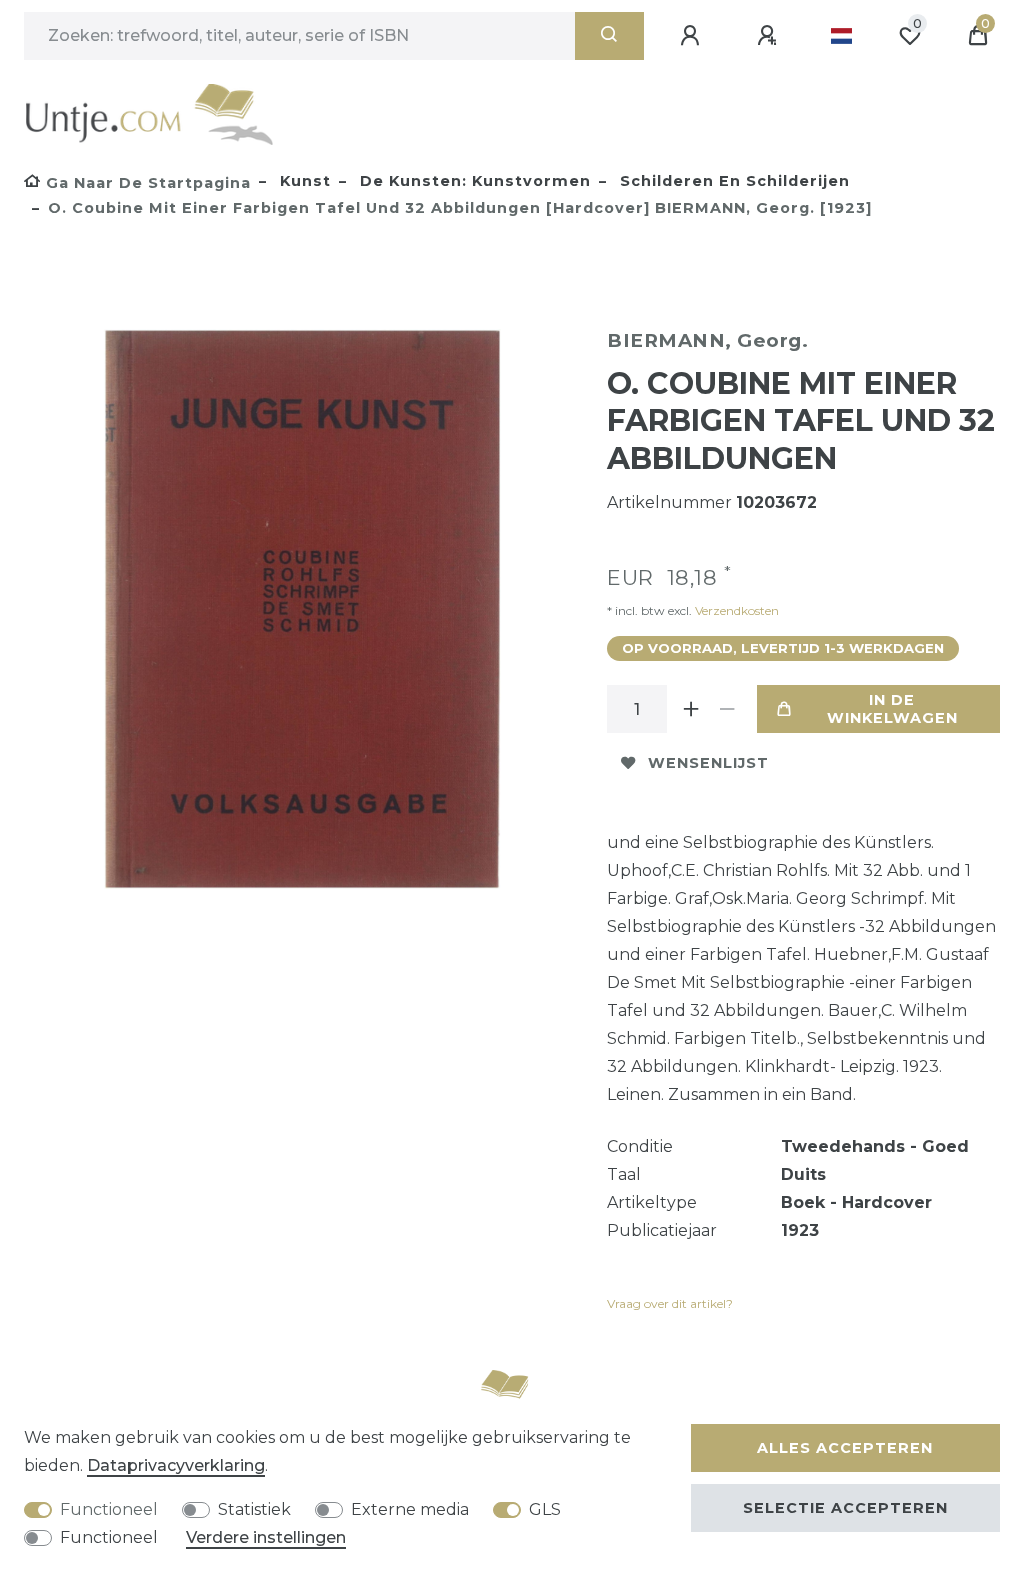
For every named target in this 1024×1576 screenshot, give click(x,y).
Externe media (410, 1509)
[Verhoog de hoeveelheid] (691, 709)
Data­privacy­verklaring (176, 1465)
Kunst (303, 181)
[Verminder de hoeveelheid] (727, 709)
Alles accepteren (845, 1448)
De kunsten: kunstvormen (473, 181)
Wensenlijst (708, 763)
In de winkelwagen (892, 709)
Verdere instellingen (266, 1537)
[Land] (841, 36)
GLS (545, 1509)
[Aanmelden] (693, 36)
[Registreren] (770, 36)
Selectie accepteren (845, 1508)
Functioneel (109, 1509)
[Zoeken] (609, 36)
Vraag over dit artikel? (670, 1303)
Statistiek (254, 1509)
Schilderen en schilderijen (732, 181)
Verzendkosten (735, 610)
